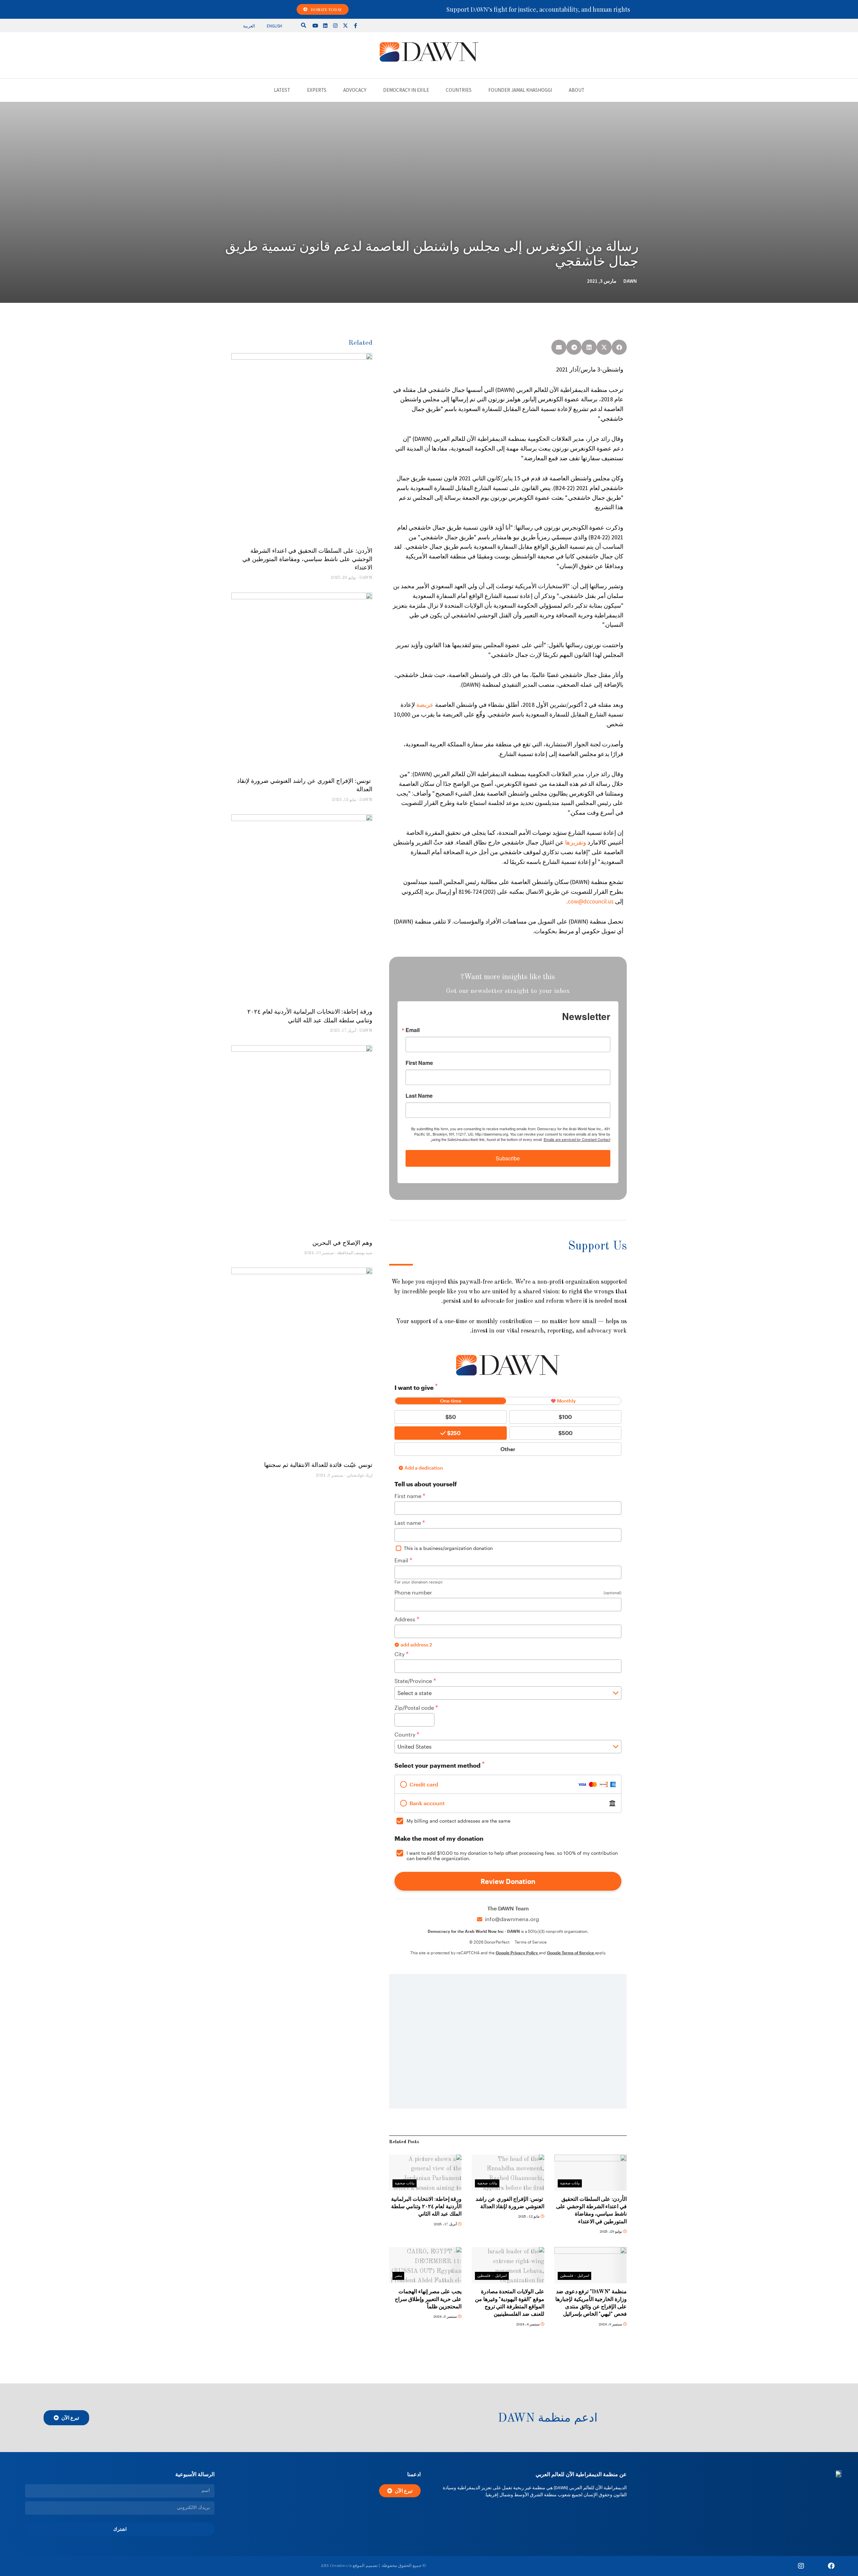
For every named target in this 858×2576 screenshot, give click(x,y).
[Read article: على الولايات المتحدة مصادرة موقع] (508, 2265)
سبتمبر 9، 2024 (611, 2325)
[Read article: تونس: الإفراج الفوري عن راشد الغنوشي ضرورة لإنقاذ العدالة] (508, 2173)
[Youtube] (315, 25)
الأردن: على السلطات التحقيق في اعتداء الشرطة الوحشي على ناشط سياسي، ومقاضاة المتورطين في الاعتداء (307, 559)
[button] (303, 25)
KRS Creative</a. (336, 2566)
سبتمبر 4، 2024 (528, 2325)
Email (413, 1030)
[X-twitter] (346, 25)
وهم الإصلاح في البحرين (342, 1243)
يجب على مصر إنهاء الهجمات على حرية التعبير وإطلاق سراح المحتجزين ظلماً (428, 2299)
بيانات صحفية (570, 2184)
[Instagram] (335, 25)
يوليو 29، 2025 (611, 2232)
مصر (399, 2276)
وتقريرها (576, 842)
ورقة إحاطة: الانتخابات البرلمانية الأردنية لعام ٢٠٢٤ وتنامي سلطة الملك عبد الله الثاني (426, 2207)
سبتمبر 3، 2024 (446, 2317)
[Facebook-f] (356, 25)
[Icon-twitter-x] (816, 2566)
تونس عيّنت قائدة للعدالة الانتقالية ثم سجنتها (318, 1465)
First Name (419, 1063)
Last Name (419, 1096)
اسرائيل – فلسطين (575, 2276)
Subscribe (508, 1158)
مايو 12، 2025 (529, 2217)
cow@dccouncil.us (591, 901)
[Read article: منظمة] (591, 2265)
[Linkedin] (325, 25)
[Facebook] (831, 2566)
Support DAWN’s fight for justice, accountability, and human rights (538, 9)
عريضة (425, 705)
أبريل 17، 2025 (446, 2224)
